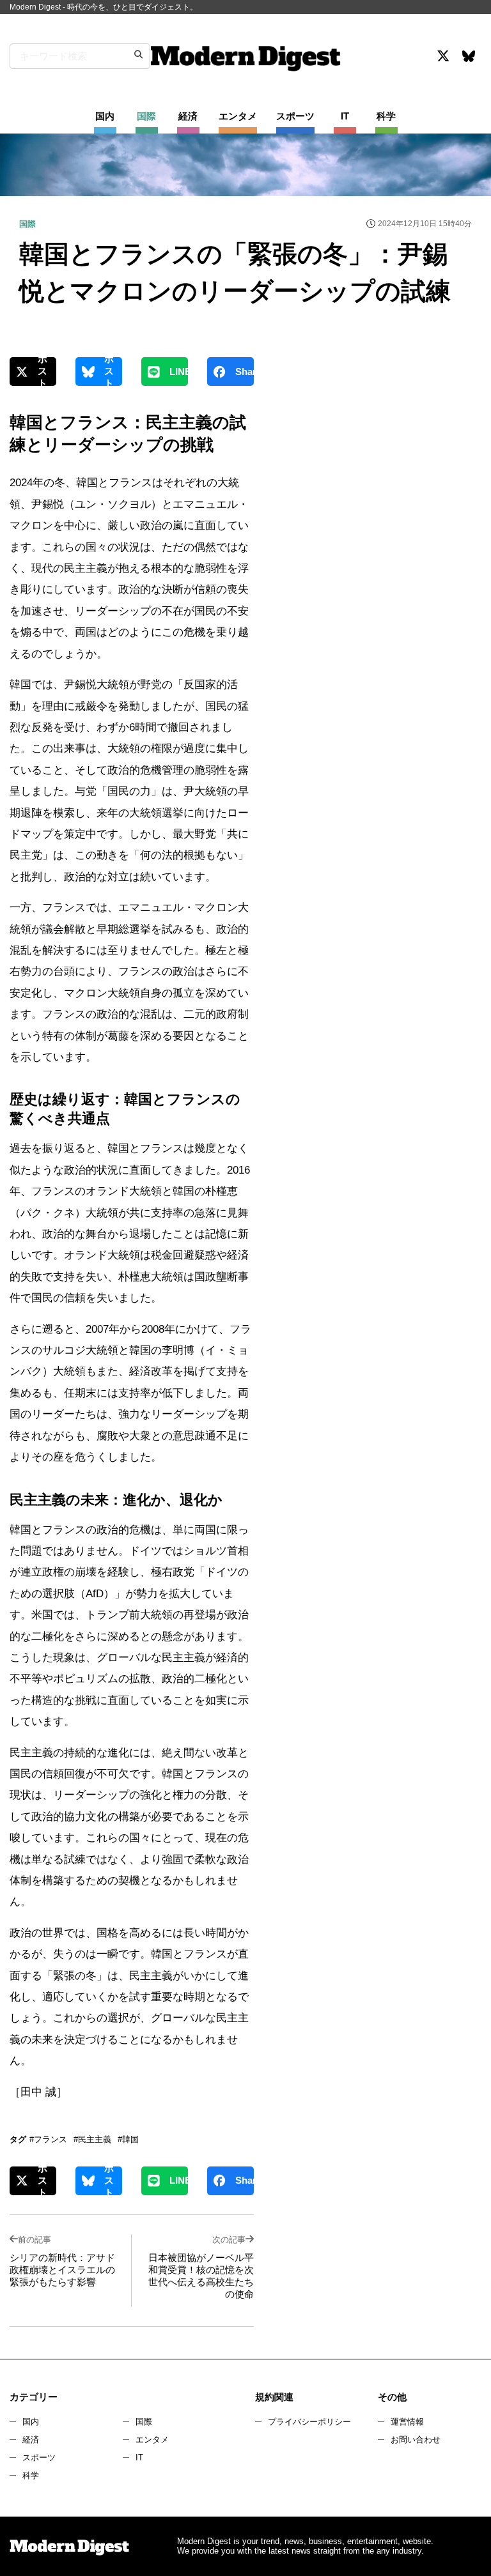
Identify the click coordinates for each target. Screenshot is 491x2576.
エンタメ (152, 2440)
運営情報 (407, 2422)
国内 (31, 2422)
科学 (31, 2475)
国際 (144, 2422)
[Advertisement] (376, 469)
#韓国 (128, 2139)
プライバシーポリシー (309, 2422)
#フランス (48, 2139)
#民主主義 (92, 2139)
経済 (31, 2440)
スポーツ (39, 2457)
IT (139, 2457)
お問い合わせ (416, 2440)
